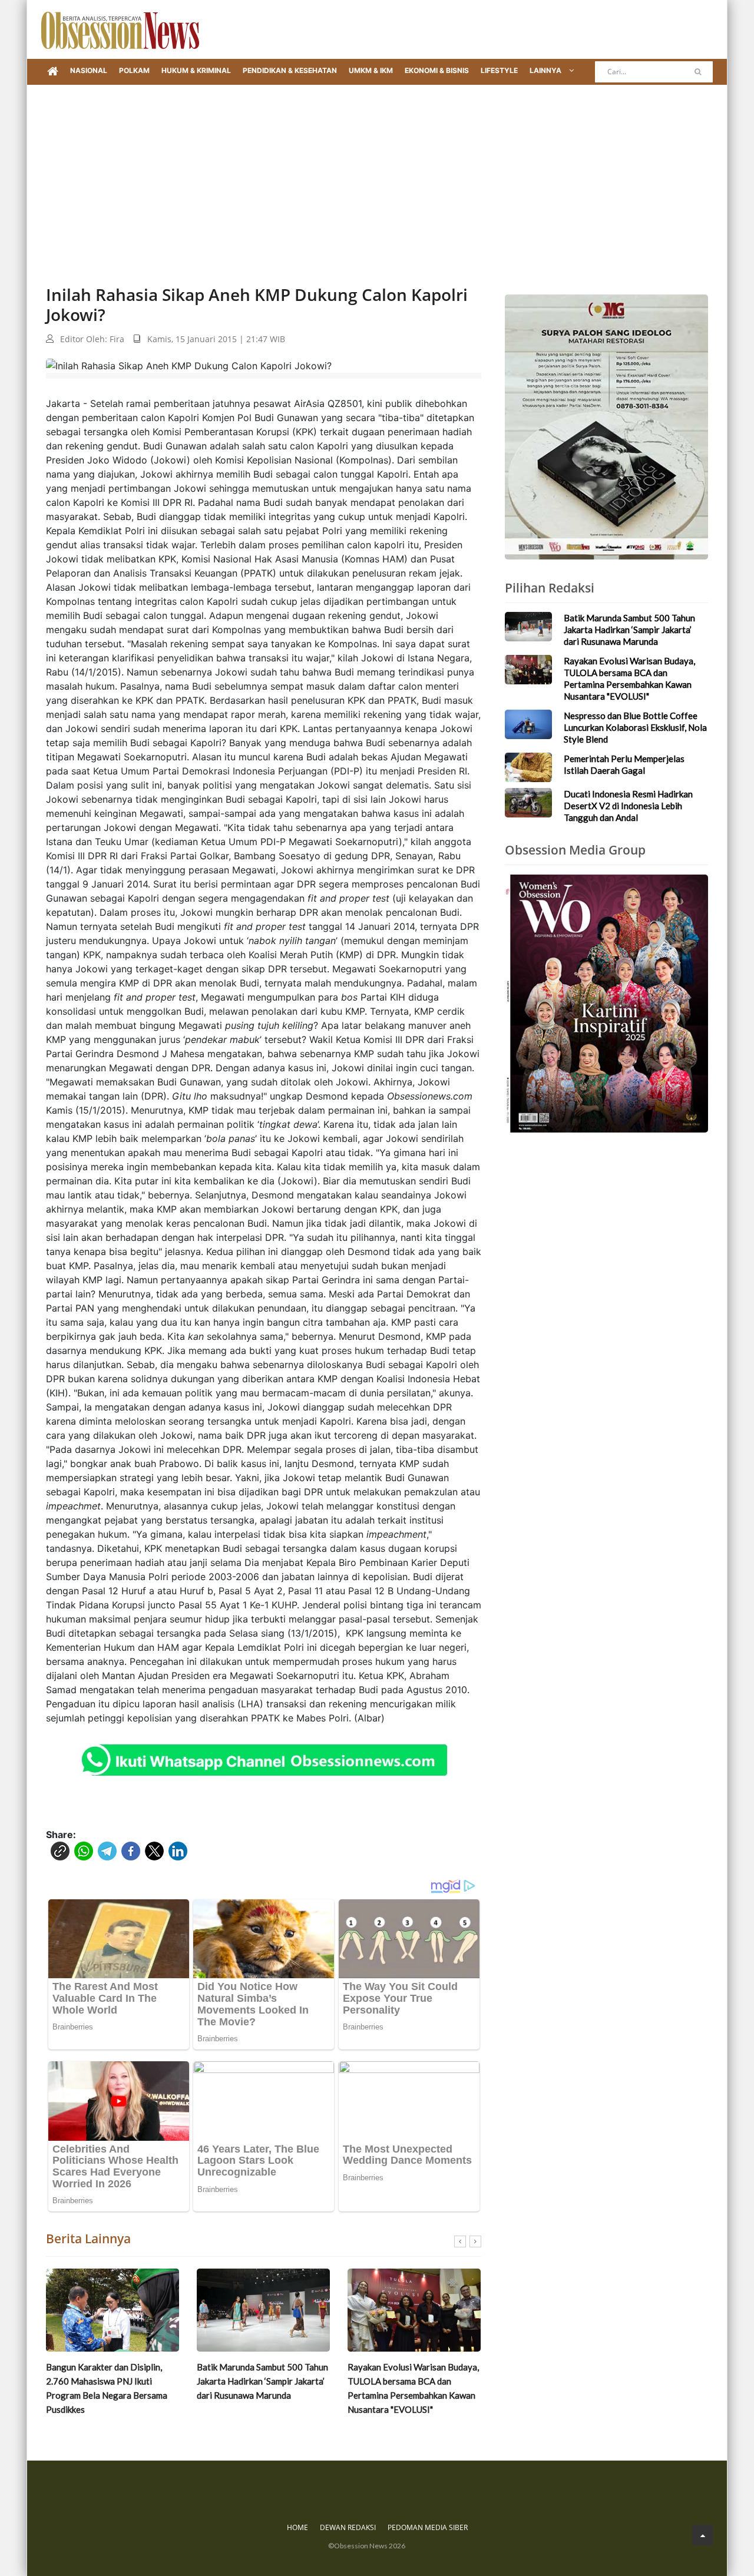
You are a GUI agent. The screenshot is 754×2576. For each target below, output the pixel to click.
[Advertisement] (377, 173)
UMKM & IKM (371, 70)
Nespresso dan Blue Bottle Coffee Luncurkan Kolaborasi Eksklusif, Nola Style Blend (405, 2381)
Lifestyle (499, 70)
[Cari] (698, 72)
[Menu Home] (53, 72)
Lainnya (546, 70)
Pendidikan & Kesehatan (290, 70)
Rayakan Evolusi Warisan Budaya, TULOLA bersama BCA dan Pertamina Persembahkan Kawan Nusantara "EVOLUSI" (262, 2388)
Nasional (89, 70)
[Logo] (120, 29)
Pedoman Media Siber (428, 2527)
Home (297, 2527)
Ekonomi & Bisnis (437, 70)
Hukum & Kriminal (196, 70)
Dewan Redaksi (348, 2527)
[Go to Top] (702, 2535)
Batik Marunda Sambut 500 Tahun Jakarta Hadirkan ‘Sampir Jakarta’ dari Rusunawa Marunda (112, 2381)
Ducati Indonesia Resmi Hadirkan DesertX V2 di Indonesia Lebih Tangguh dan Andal (628, 806)
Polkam (134, 70)
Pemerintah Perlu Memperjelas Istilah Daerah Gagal (624, 764)
